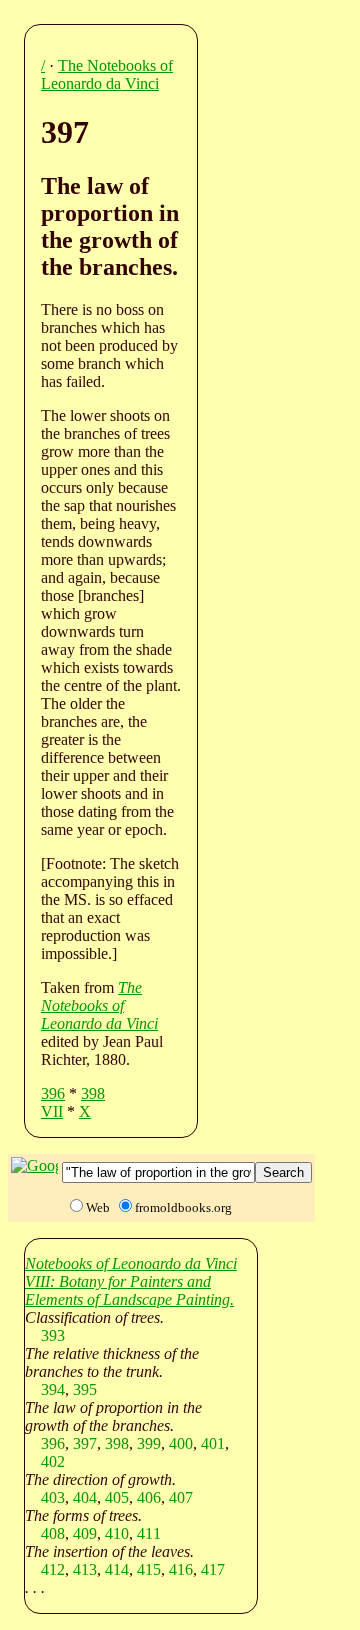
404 (85, 1497)
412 (53, 1569)
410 (117, 1533)
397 (85, 1443)
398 (93, 1093)
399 (149, 1443)
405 (117, 1497)
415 (149, 1569)
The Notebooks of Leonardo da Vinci (107, 74)
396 (53, 1093)
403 (53, 1497)
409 (85, 1533)
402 (53, 1461)
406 (149, 1497)
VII (52, 1111)
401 (213, 1443)
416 (181, 1569)
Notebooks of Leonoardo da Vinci (131, 1263)
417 (213, 1569)
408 (53, 1533)
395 (85, 1389)
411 (149, 1533)
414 (117, 1569)
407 (181, 1497)
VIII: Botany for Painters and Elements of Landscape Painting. (129, 1290)
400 (181, 1443)
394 (53, 1389)
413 (85, 1569)
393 (53, 1335)
